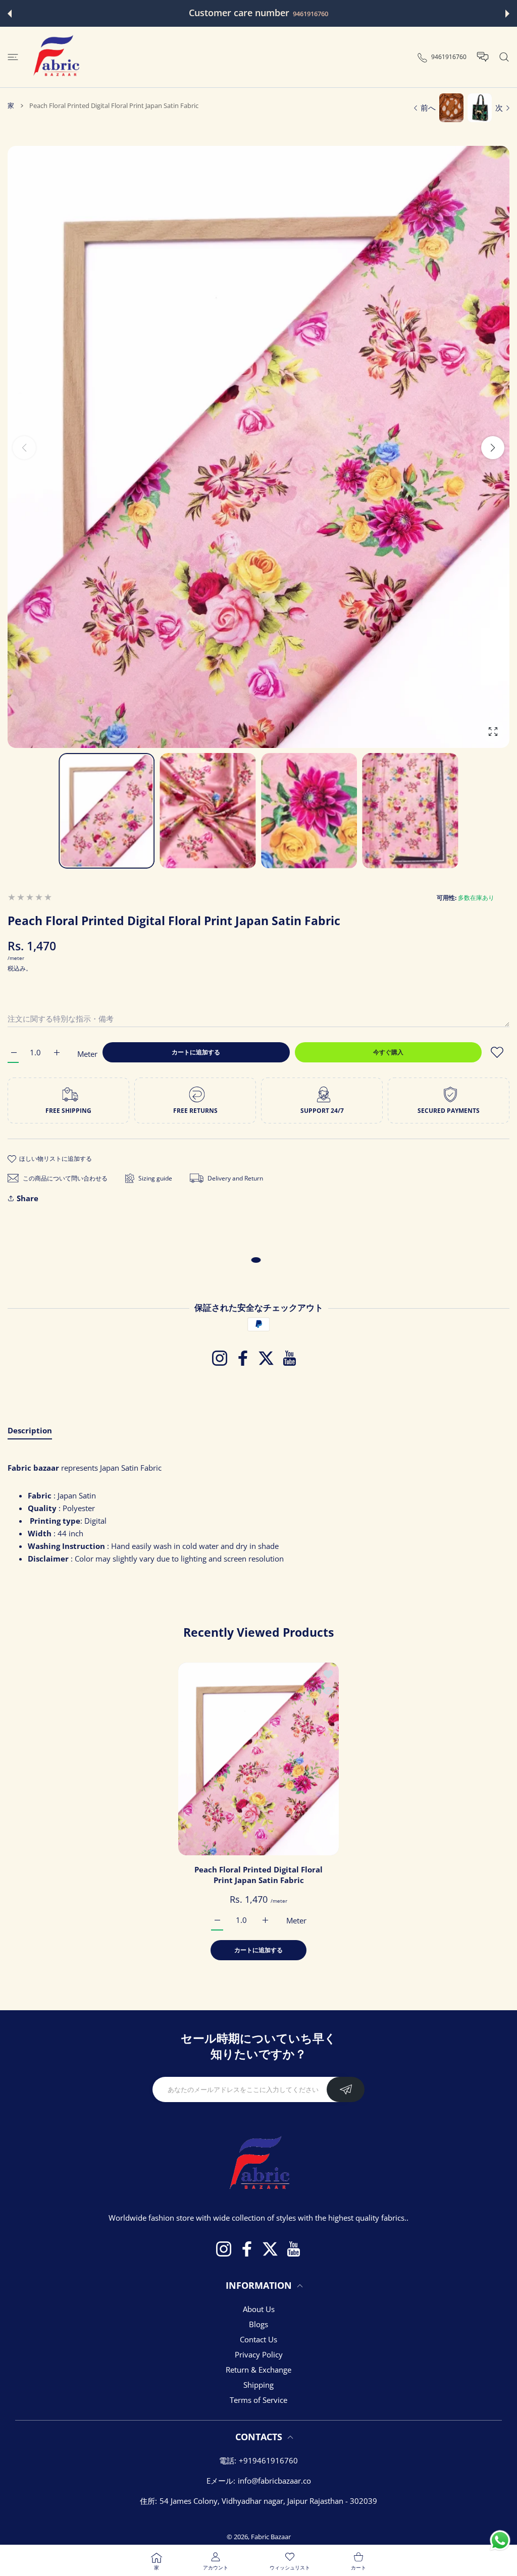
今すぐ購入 (388, 1052)
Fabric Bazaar (271, 2537)
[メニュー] (13, 57)
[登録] (346, 2089)
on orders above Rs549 (331, 14)
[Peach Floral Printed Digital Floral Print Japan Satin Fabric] (258, 1759)
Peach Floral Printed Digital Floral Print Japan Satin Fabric (258, 1874)
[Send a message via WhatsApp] (500, 2540)
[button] (10, 14)
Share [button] (28, 1198)
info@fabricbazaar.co (274, 2481)
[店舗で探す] (504, 57)
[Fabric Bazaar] (56, 57)
